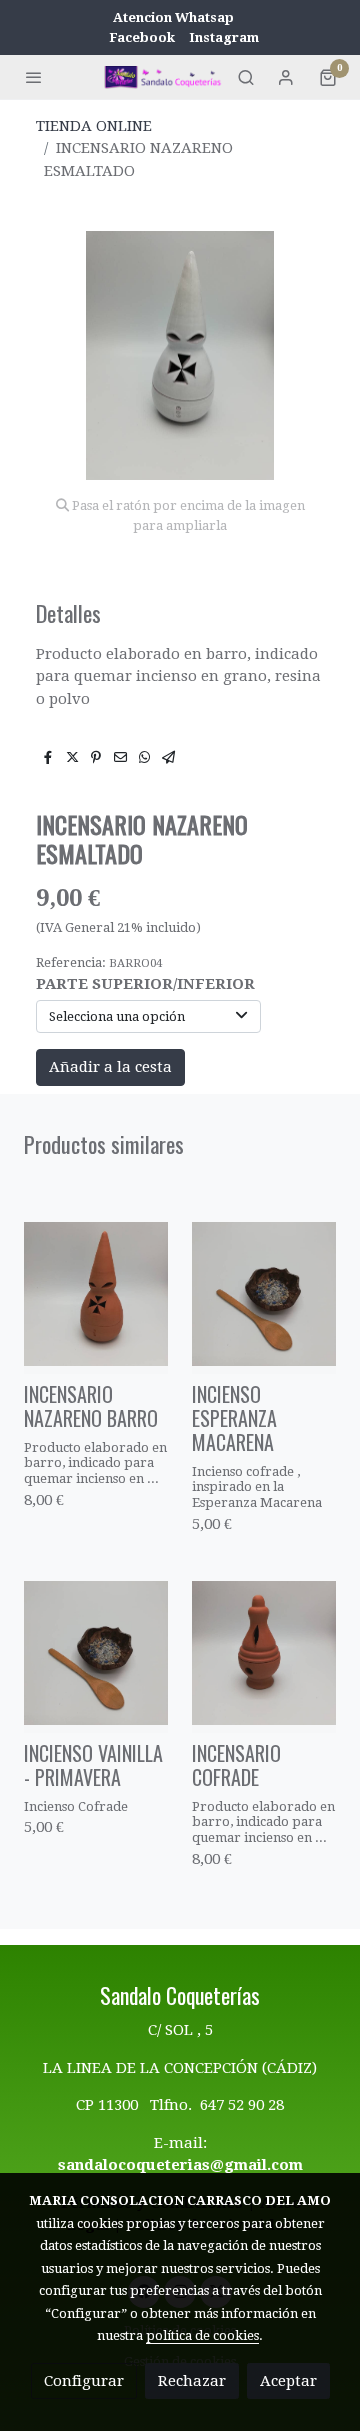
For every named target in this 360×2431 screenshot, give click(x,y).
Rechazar (192, 2381)
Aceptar (288, 2381)
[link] (164, 76)
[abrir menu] (34, 77)
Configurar (84, 2381)
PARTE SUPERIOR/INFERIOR (145, 984)
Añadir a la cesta (110, 1067)
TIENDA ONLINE (94, 126)
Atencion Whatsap (173, 17)
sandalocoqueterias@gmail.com (180, 2165)
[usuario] (286, 77)
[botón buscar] (246, 77)
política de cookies (202, 2335)
